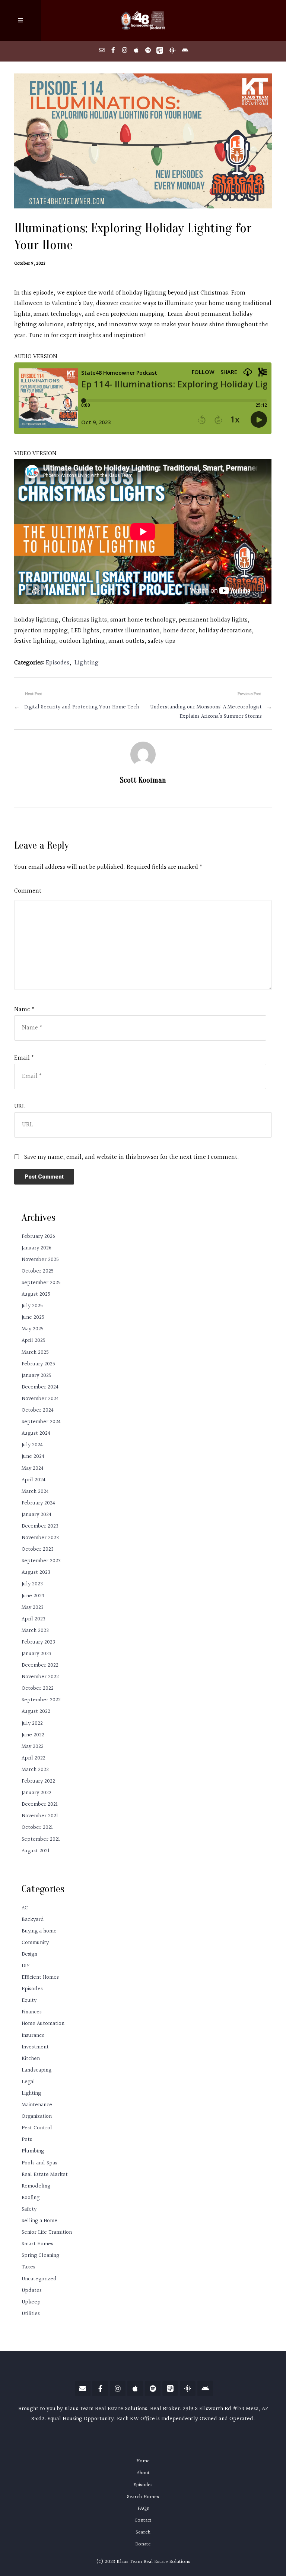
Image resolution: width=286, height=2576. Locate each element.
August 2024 (36, 1433)
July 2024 (32, 1445)
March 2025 (35, 1353)
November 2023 (40, 1538)
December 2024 (40, 1387)
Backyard (33, 1920)
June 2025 (33, 1317)
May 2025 (33, 1329)
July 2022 (32, 1723)
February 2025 (38, 1364)
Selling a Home (39, 2221)
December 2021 (40, 1804)
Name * (24, 1010)
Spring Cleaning (40, 2256)
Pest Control (37, 2128)
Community (35, 1943)
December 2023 (40, 1526)
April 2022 (34, 1758)
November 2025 (40, 1260)
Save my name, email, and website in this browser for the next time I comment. (132, 1157)
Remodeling (36, 2186)
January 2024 (36, 1515)
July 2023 (32, 1584)
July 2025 (32, 1306)
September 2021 (41, 1839)
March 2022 (35, 1770)
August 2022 (36, 1712)
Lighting (87, 663)
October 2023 (38, 1549)
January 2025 (36, 1376)
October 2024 (38, 1410)
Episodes (58, 663)
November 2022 (40, 1677)
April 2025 (34, 1341)
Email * (24, 1058)
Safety (29, 2209)
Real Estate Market (45, 2175)
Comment (28, 891)
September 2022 (41, 1700)
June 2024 (33, 1457)
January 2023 (36, 1654)
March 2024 (35, 1492)
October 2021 (37, 1828)
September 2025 (41, 1283)
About (143, 2473)
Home (143, 2461)
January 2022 (36, 1793)
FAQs (143, 2509)
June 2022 (33, 1735)
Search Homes (143, 2497)
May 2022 (33, 1747)
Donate (143, 2544)
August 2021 (36, 1851)
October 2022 (38, 1688)
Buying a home (39, 1931)
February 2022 (38, 1781)
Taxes (28, 2267)
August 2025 (36, 1294)
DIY (26, 1966)
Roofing (31, 2198)
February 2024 (38, 1503)
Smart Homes (37, 2244)
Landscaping (36, 2070)
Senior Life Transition (47, 2232)
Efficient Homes (40, 1977)
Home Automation (43, 2024)
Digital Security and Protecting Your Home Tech (82, 707)
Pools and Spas (39, 2163)
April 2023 (34, 1619)
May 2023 (33, 1608)
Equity (29, 2001)
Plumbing (33, 2151)
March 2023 (35, 1631)
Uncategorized (39, 2279)
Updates (32, 2291)
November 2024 (40, 1399)
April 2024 (34, 1480)
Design (29, 1954)
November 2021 (40, 1816)
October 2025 (38, 1271)
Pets (27, 2140)
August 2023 (36, 1572)
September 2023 (41, 1561)
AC (25, 1908)
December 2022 (40, 1665)
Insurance (33, 2036)
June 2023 (33, 1596)
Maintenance (37, 2105)
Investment (35, 2047)
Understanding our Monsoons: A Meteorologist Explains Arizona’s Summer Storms (206, 712)
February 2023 (38, 1642)
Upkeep (31, 2302)
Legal (28, 2082)
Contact (143, 2520)
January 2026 (36, 1248)
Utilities (31, 2314)
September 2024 (41, 1422)
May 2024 (33, 1468)
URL (20, 1107)
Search (143, 2532)
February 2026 (38, 1237)
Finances (32, 2012)
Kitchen (31, 2059)
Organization (37, 2116)
